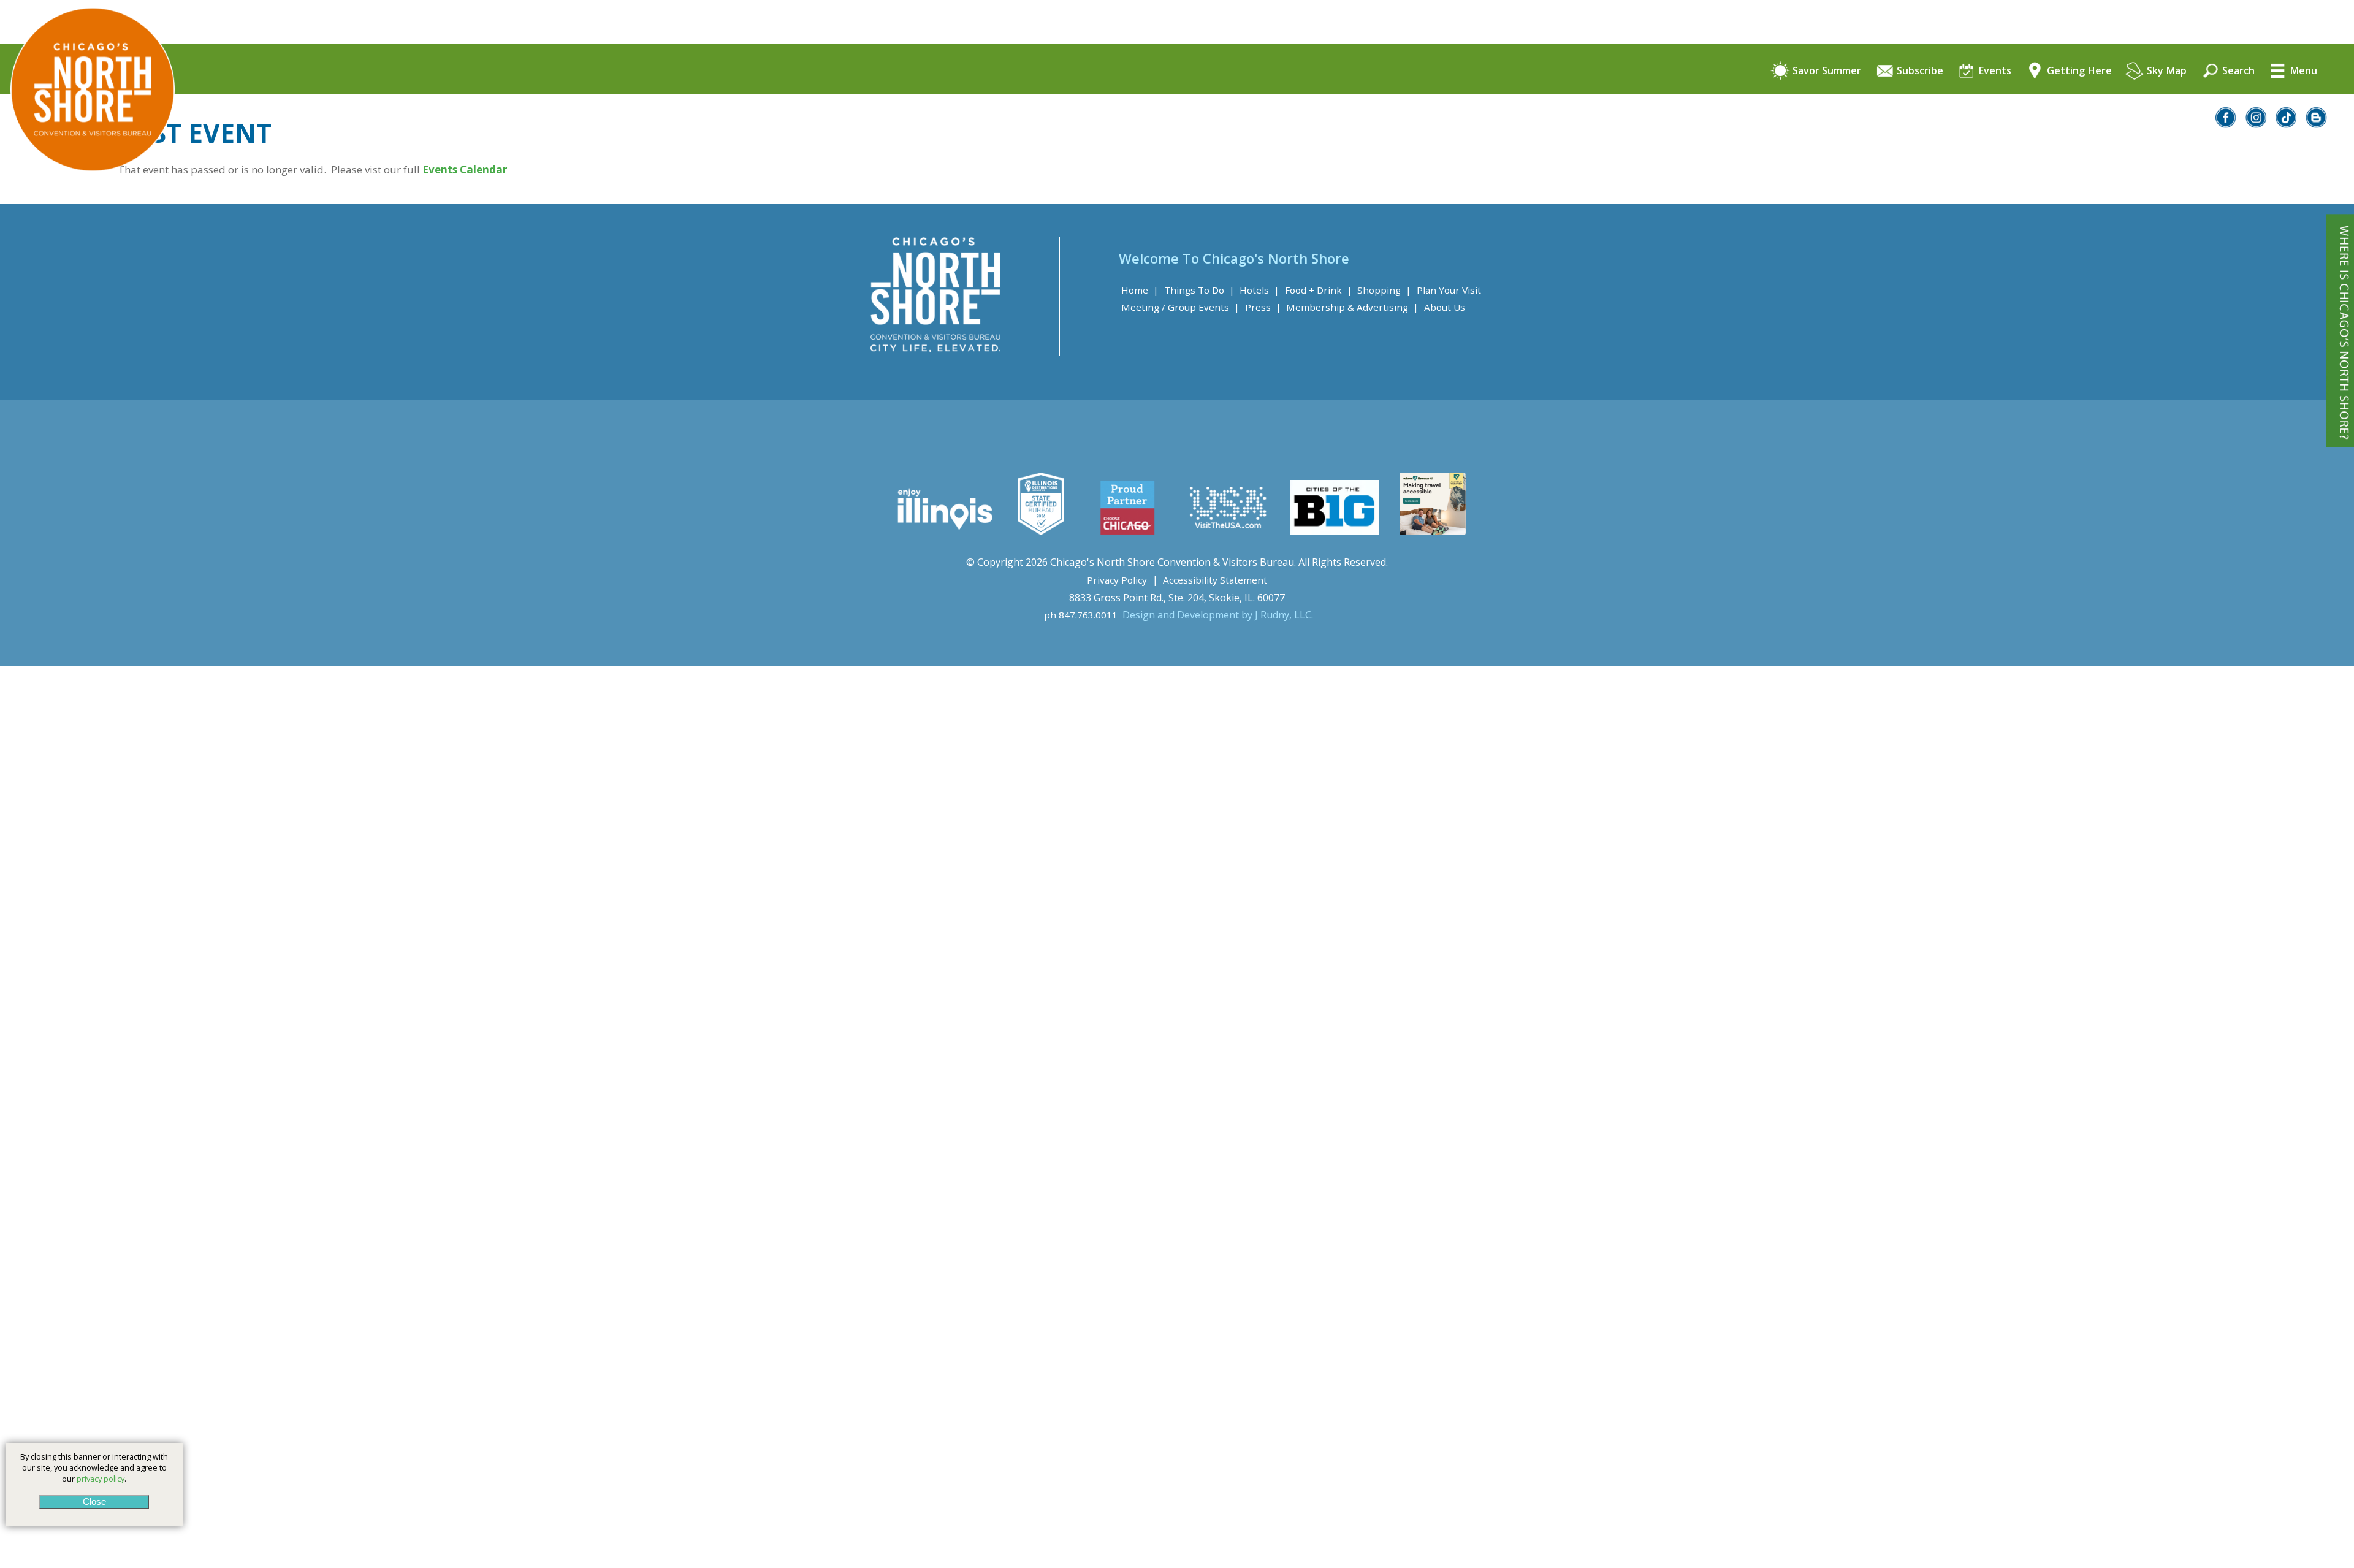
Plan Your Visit (1449, 290)
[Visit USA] (1228, 531)
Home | (1140, 290)
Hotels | (1259, 290)
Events (1994, 71)
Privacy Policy (1117, 580)
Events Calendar (466, 169)
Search (2237, 71)
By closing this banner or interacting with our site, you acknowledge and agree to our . (94, 1467)
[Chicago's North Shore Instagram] (2257, 124)
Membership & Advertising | (1352, 307)
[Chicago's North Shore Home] (87, 206)
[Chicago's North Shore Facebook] (2226, 124)
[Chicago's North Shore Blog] (2317, 124)
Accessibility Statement (1215, 580)
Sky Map (2165, 71)
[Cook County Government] (1041, 531)
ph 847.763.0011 (1081, 615)
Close (94, 1501)
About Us (1445, 307)
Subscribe (1919, 71)
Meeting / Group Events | (1180, 307)
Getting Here (2078, 71)
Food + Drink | (1319, 290)
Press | (1263, 307)
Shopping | (1384, 290)
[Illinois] (944, 531)
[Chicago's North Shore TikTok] (2287, 124)
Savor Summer (1826, 71)
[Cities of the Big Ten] (1334, 531)
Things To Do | (1199, 290)
